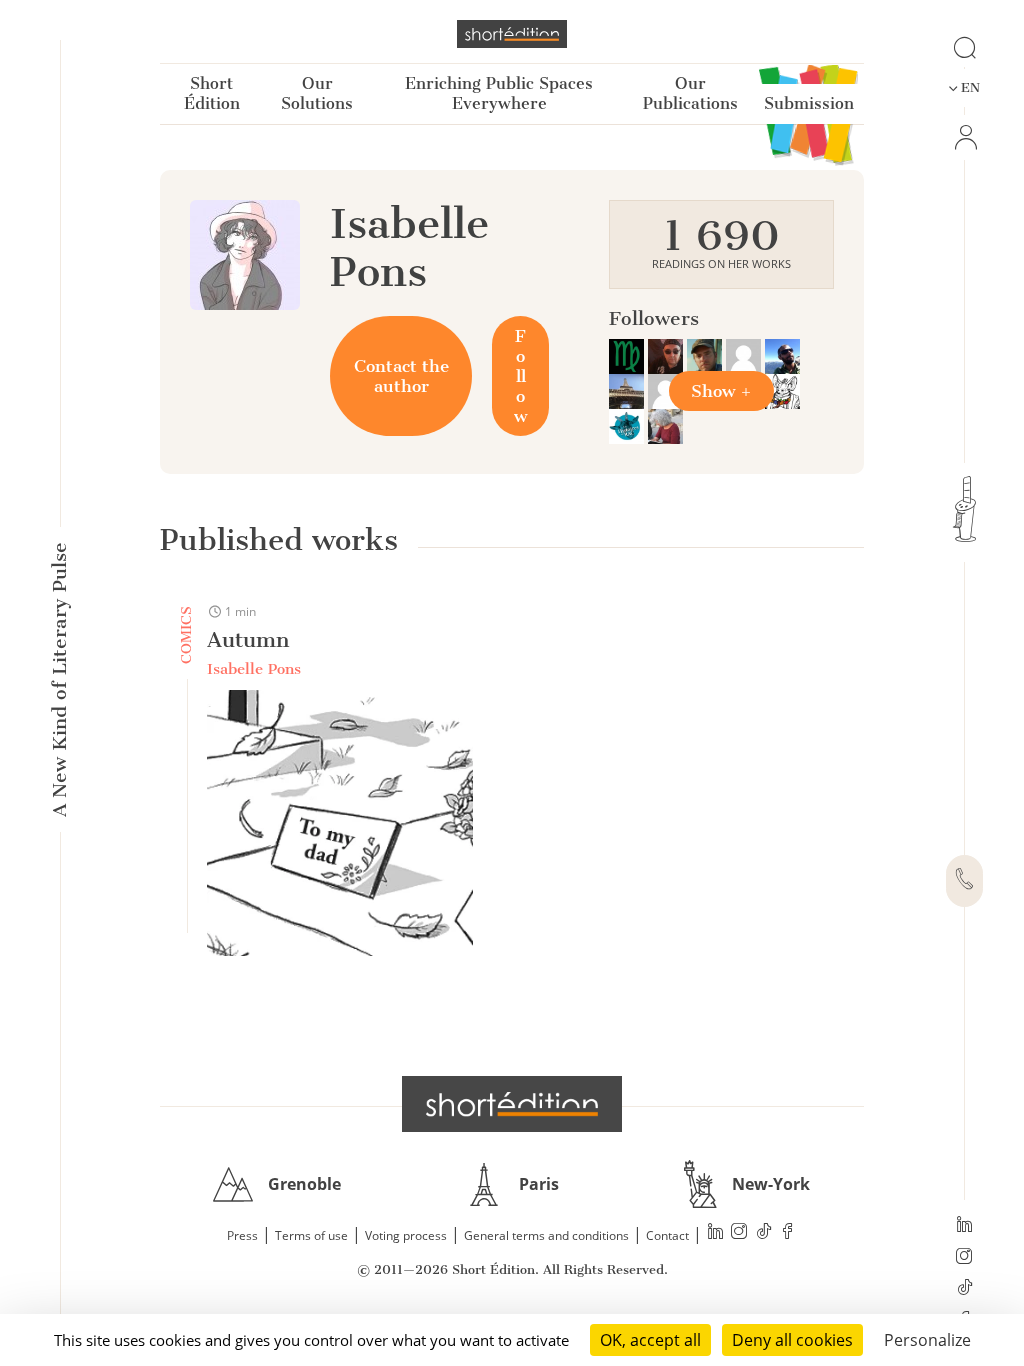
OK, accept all (650, 1340)
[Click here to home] (512, 1104)
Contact (667, 1235)
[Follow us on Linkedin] (964, 1226)
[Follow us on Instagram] (964, 1258)
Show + (721, 391)
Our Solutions (317, 93)
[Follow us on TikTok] (964, 1289)
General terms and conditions (546, 1235)
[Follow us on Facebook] (788, 1233)
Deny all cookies (792, 1340)
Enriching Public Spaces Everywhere (499, 93)
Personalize (927, 1340)
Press (242, 1235)
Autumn (248, 639)
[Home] (512, 34)
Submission (809, 103)
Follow (520, 376)
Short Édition (212, 93)
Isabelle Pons (254, 669)
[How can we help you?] (964, 881)
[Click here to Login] (964, 137)
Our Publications (690, 93)
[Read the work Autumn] (340, 825)
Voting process (406, 1235)
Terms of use (311, 1235)
